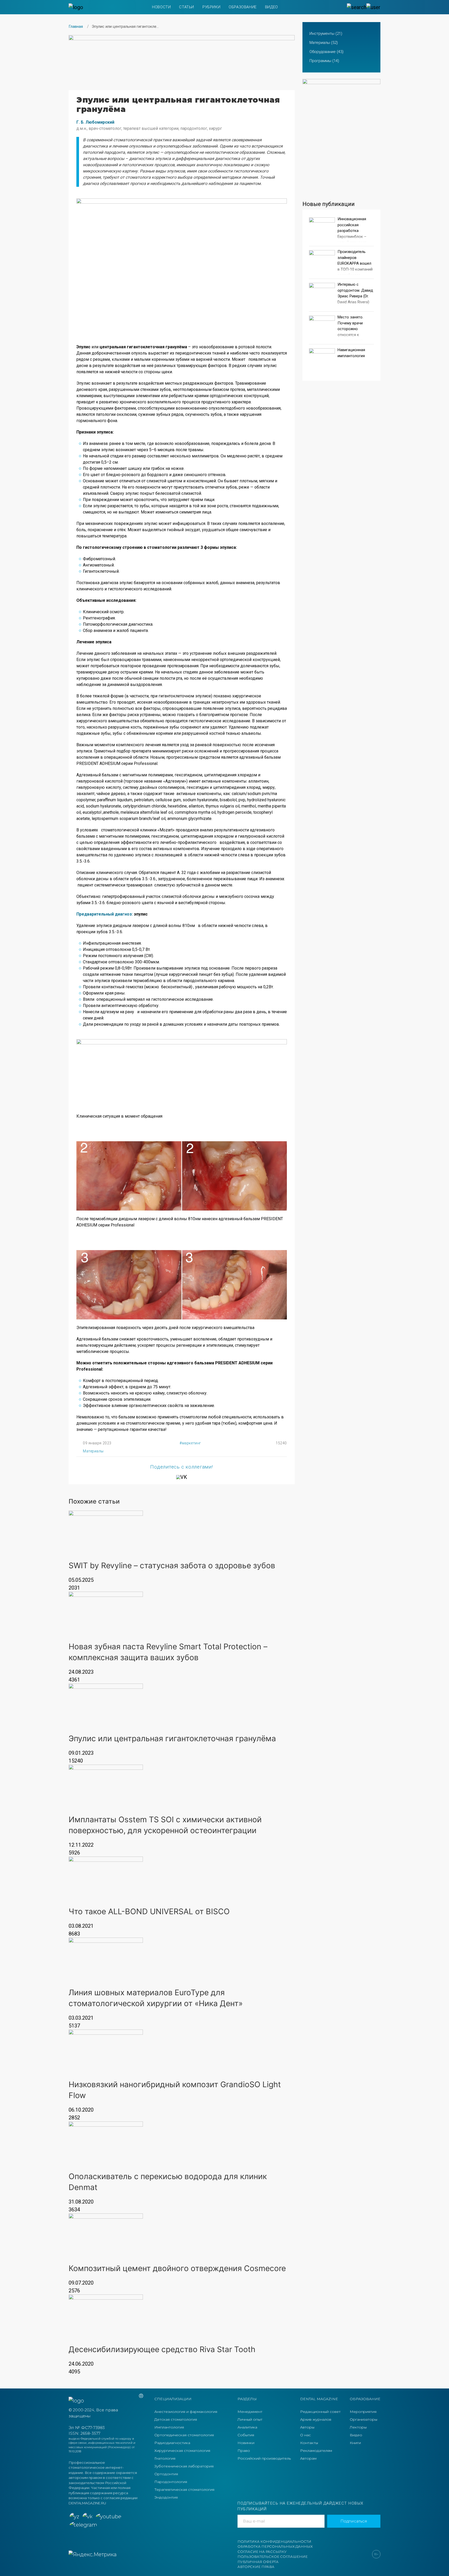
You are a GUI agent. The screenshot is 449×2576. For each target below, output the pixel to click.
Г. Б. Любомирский (95, 122)
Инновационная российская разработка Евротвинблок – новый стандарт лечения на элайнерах (352, 236)
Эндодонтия (166, 2497)
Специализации (173, 2399)
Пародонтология (171, 2482)
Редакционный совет (320, 2412)
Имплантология (169, 2427)
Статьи (187, 7)
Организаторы (364, 2419)
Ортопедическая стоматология (184, 2435)
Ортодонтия (166, 2474)
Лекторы (358, 2427)
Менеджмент (250, 2412)
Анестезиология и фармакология (186, 2412)
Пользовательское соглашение (273, 2557)
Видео (272, 7)
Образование (243, 7)
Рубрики (211, 7)
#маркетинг (190, 1443)
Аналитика (247, 2427)
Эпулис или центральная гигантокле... (125, 26)
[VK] (182, 1477)
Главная (76, 26)
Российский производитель (264, 2458)
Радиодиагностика (172, 2443)
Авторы (307, 2427)
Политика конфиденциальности (274, 2541)
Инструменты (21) (326, 34)
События (246, 2435)
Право (244, 2451)
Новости (161, 7)
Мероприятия (363, 2412)
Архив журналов (316, 2419)
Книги (355, 2443)
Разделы (247, 2399)
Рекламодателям (316, 2451)
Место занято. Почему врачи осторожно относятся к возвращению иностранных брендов (350, 335)
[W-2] (182, 59)
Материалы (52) (324, 43)
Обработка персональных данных (275, 2546)
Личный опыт (250, 2419)
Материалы (93, 1451)
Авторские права (256, 2567)
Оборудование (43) (326, 52)
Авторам (308, 2458)
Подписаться (354, 2521)
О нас (305, 2435)
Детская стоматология (176, 2419)
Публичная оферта (258, 2562)
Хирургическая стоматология (182, 2451)
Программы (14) (324, 61)
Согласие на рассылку (262, 2552)
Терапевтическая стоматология (184, 2490)
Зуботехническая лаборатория (184, 2466)
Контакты (309, 2443)
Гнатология (165, 2458)
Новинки (246, 2443)
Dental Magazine (319, 2399)
